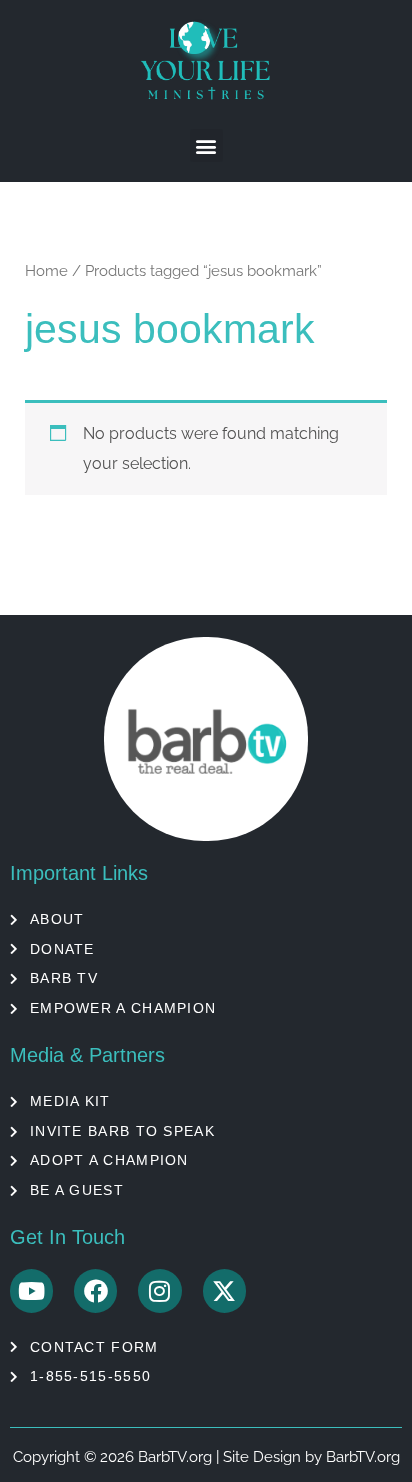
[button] (206, 145)
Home (46, 271)
